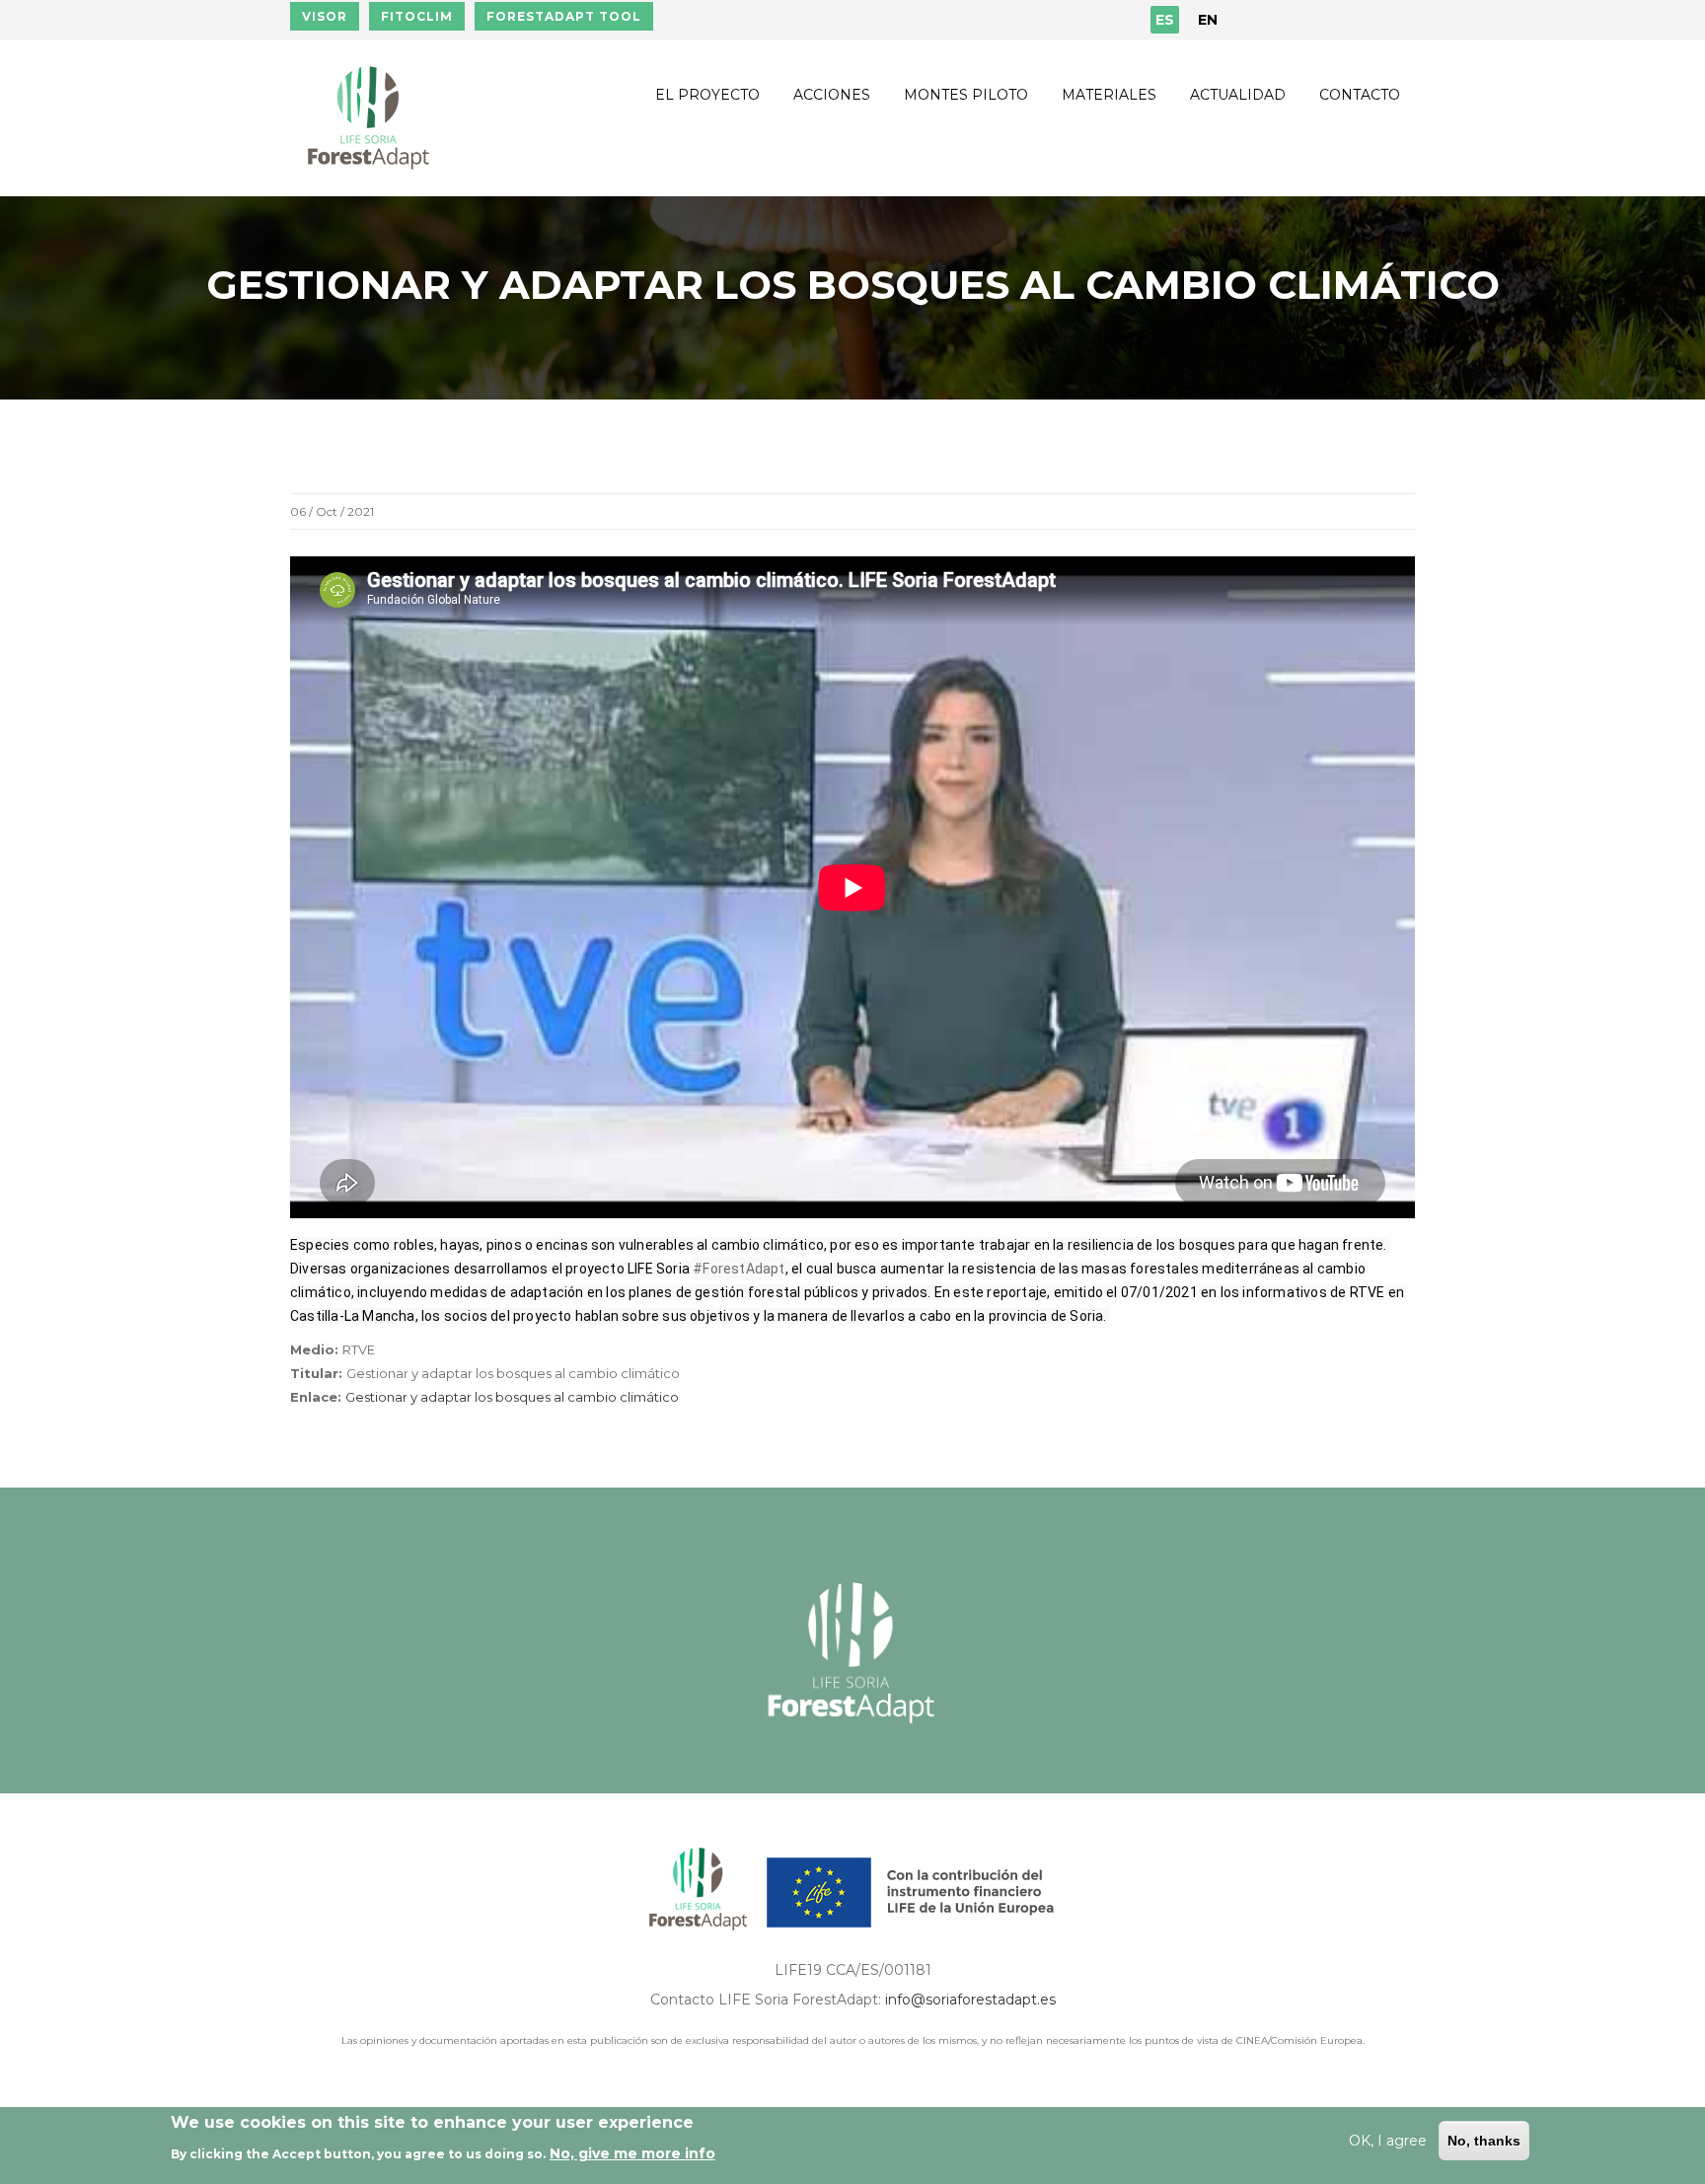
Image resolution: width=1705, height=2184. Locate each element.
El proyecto (707, 95)
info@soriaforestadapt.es (970, 2000)
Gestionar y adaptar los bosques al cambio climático (512, 1397)
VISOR (325, 16)
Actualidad (1238, 95)
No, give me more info (632, 2153)
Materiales (1109, 95)
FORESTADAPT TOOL (564, 16)
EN (1208, 20)
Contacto (1360, 95)
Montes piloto (966, 95)
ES (1165, 20)
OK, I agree (1388, 2141)
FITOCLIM (417, 16)
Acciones (832, 95)
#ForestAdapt (739, 1269)
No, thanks (1484, 2141)
